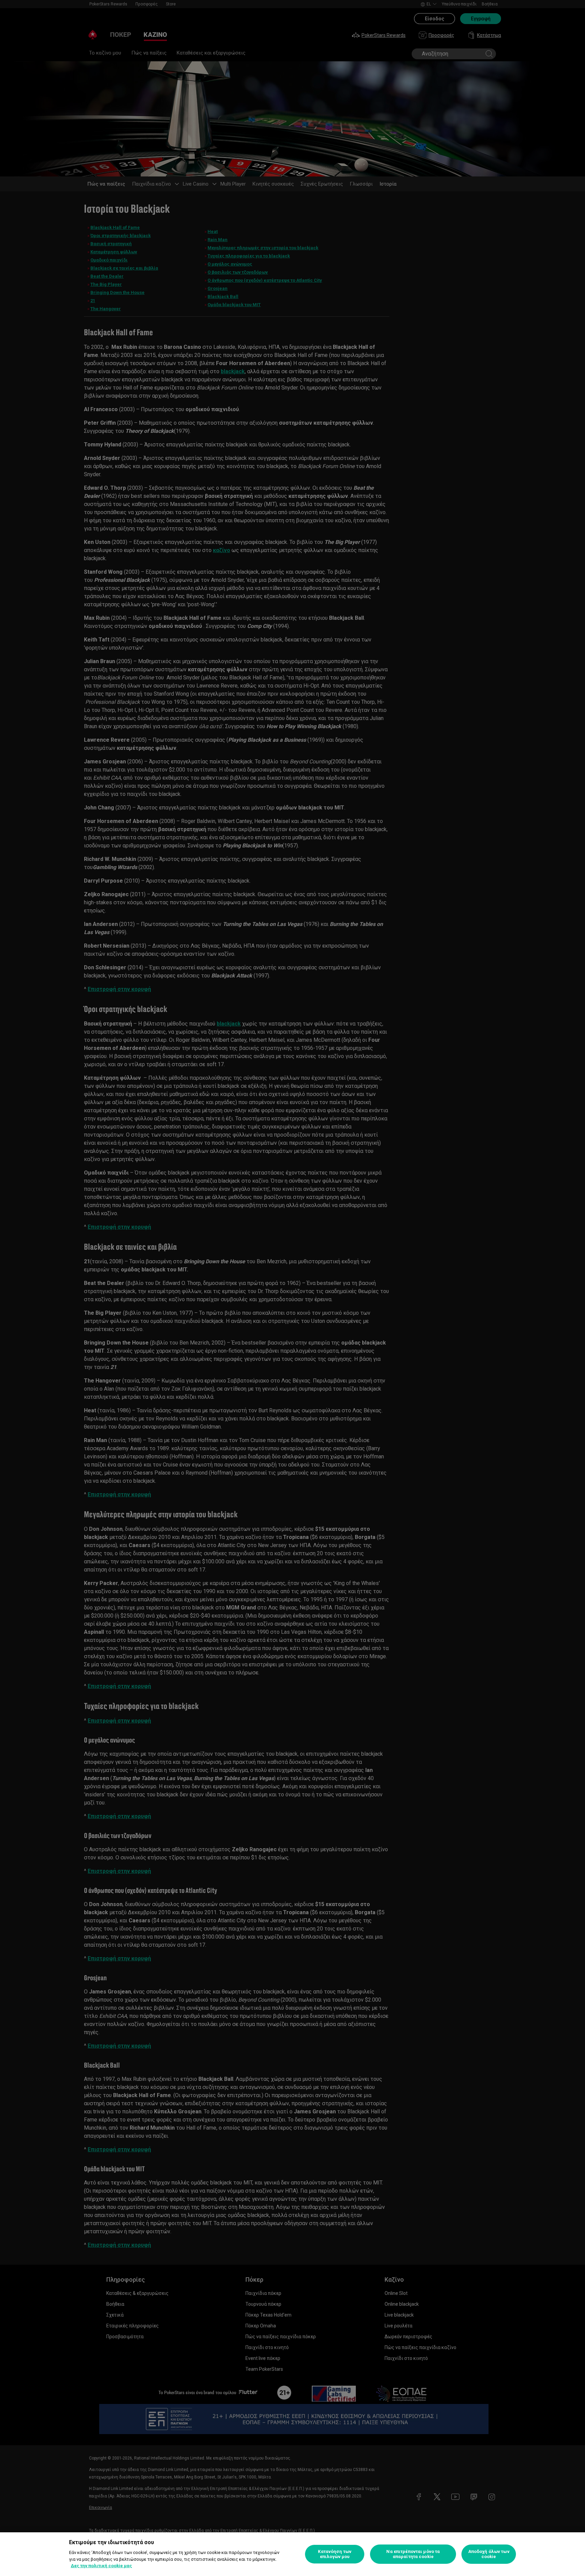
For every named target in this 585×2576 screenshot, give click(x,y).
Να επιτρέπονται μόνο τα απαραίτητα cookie (413, 2554)
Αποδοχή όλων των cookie (489, 2554)
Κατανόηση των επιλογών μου (335, 2554)
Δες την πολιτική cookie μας (101, 2566)
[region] (292, 2554)
